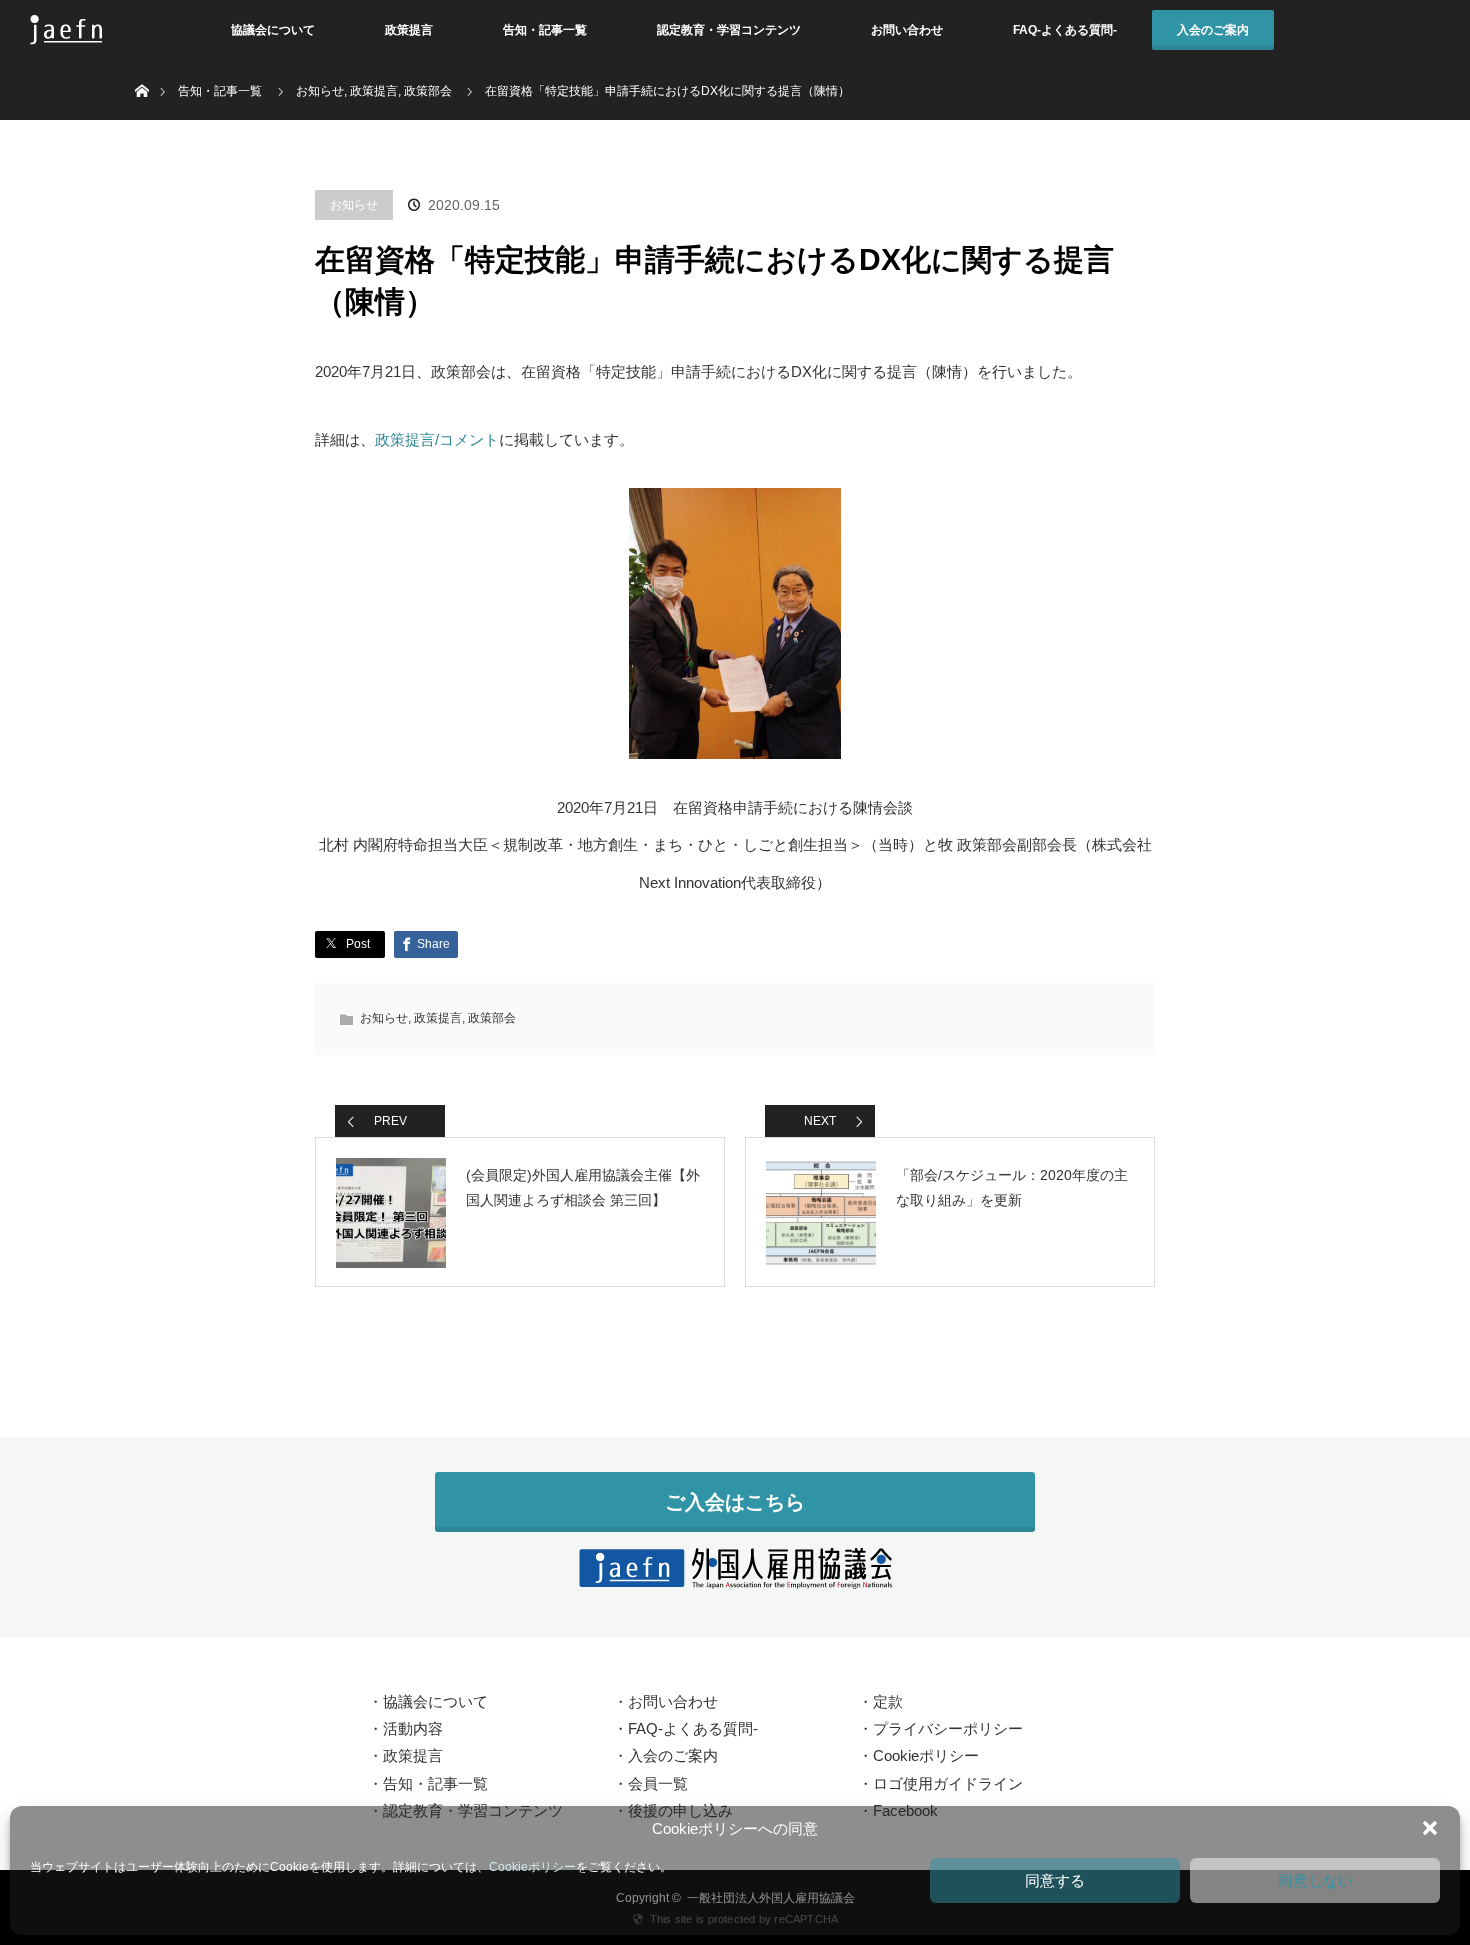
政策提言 (409, 30)
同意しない (1315, 1880)
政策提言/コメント (437, 439)
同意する (1055, 1880)
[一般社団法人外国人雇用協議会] (735, 1577)
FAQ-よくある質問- (1065, 30)
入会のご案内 (1213, 30)
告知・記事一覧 (545, 30)
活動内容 (413, 1728)
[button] (1430, 1828)
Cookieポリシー (532, 1867)
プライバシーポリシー (948, 1728)
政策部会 (492, 1018)
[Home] (141, 67)
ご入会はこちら (735, 1502)
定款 (888, 1701)
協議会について (273, 30)
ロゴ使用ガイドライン (948, 1783)
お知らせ (354, 205)
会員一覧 (658, 1783)
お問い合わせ (907, 30)
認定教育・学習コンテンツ (729, 30)
